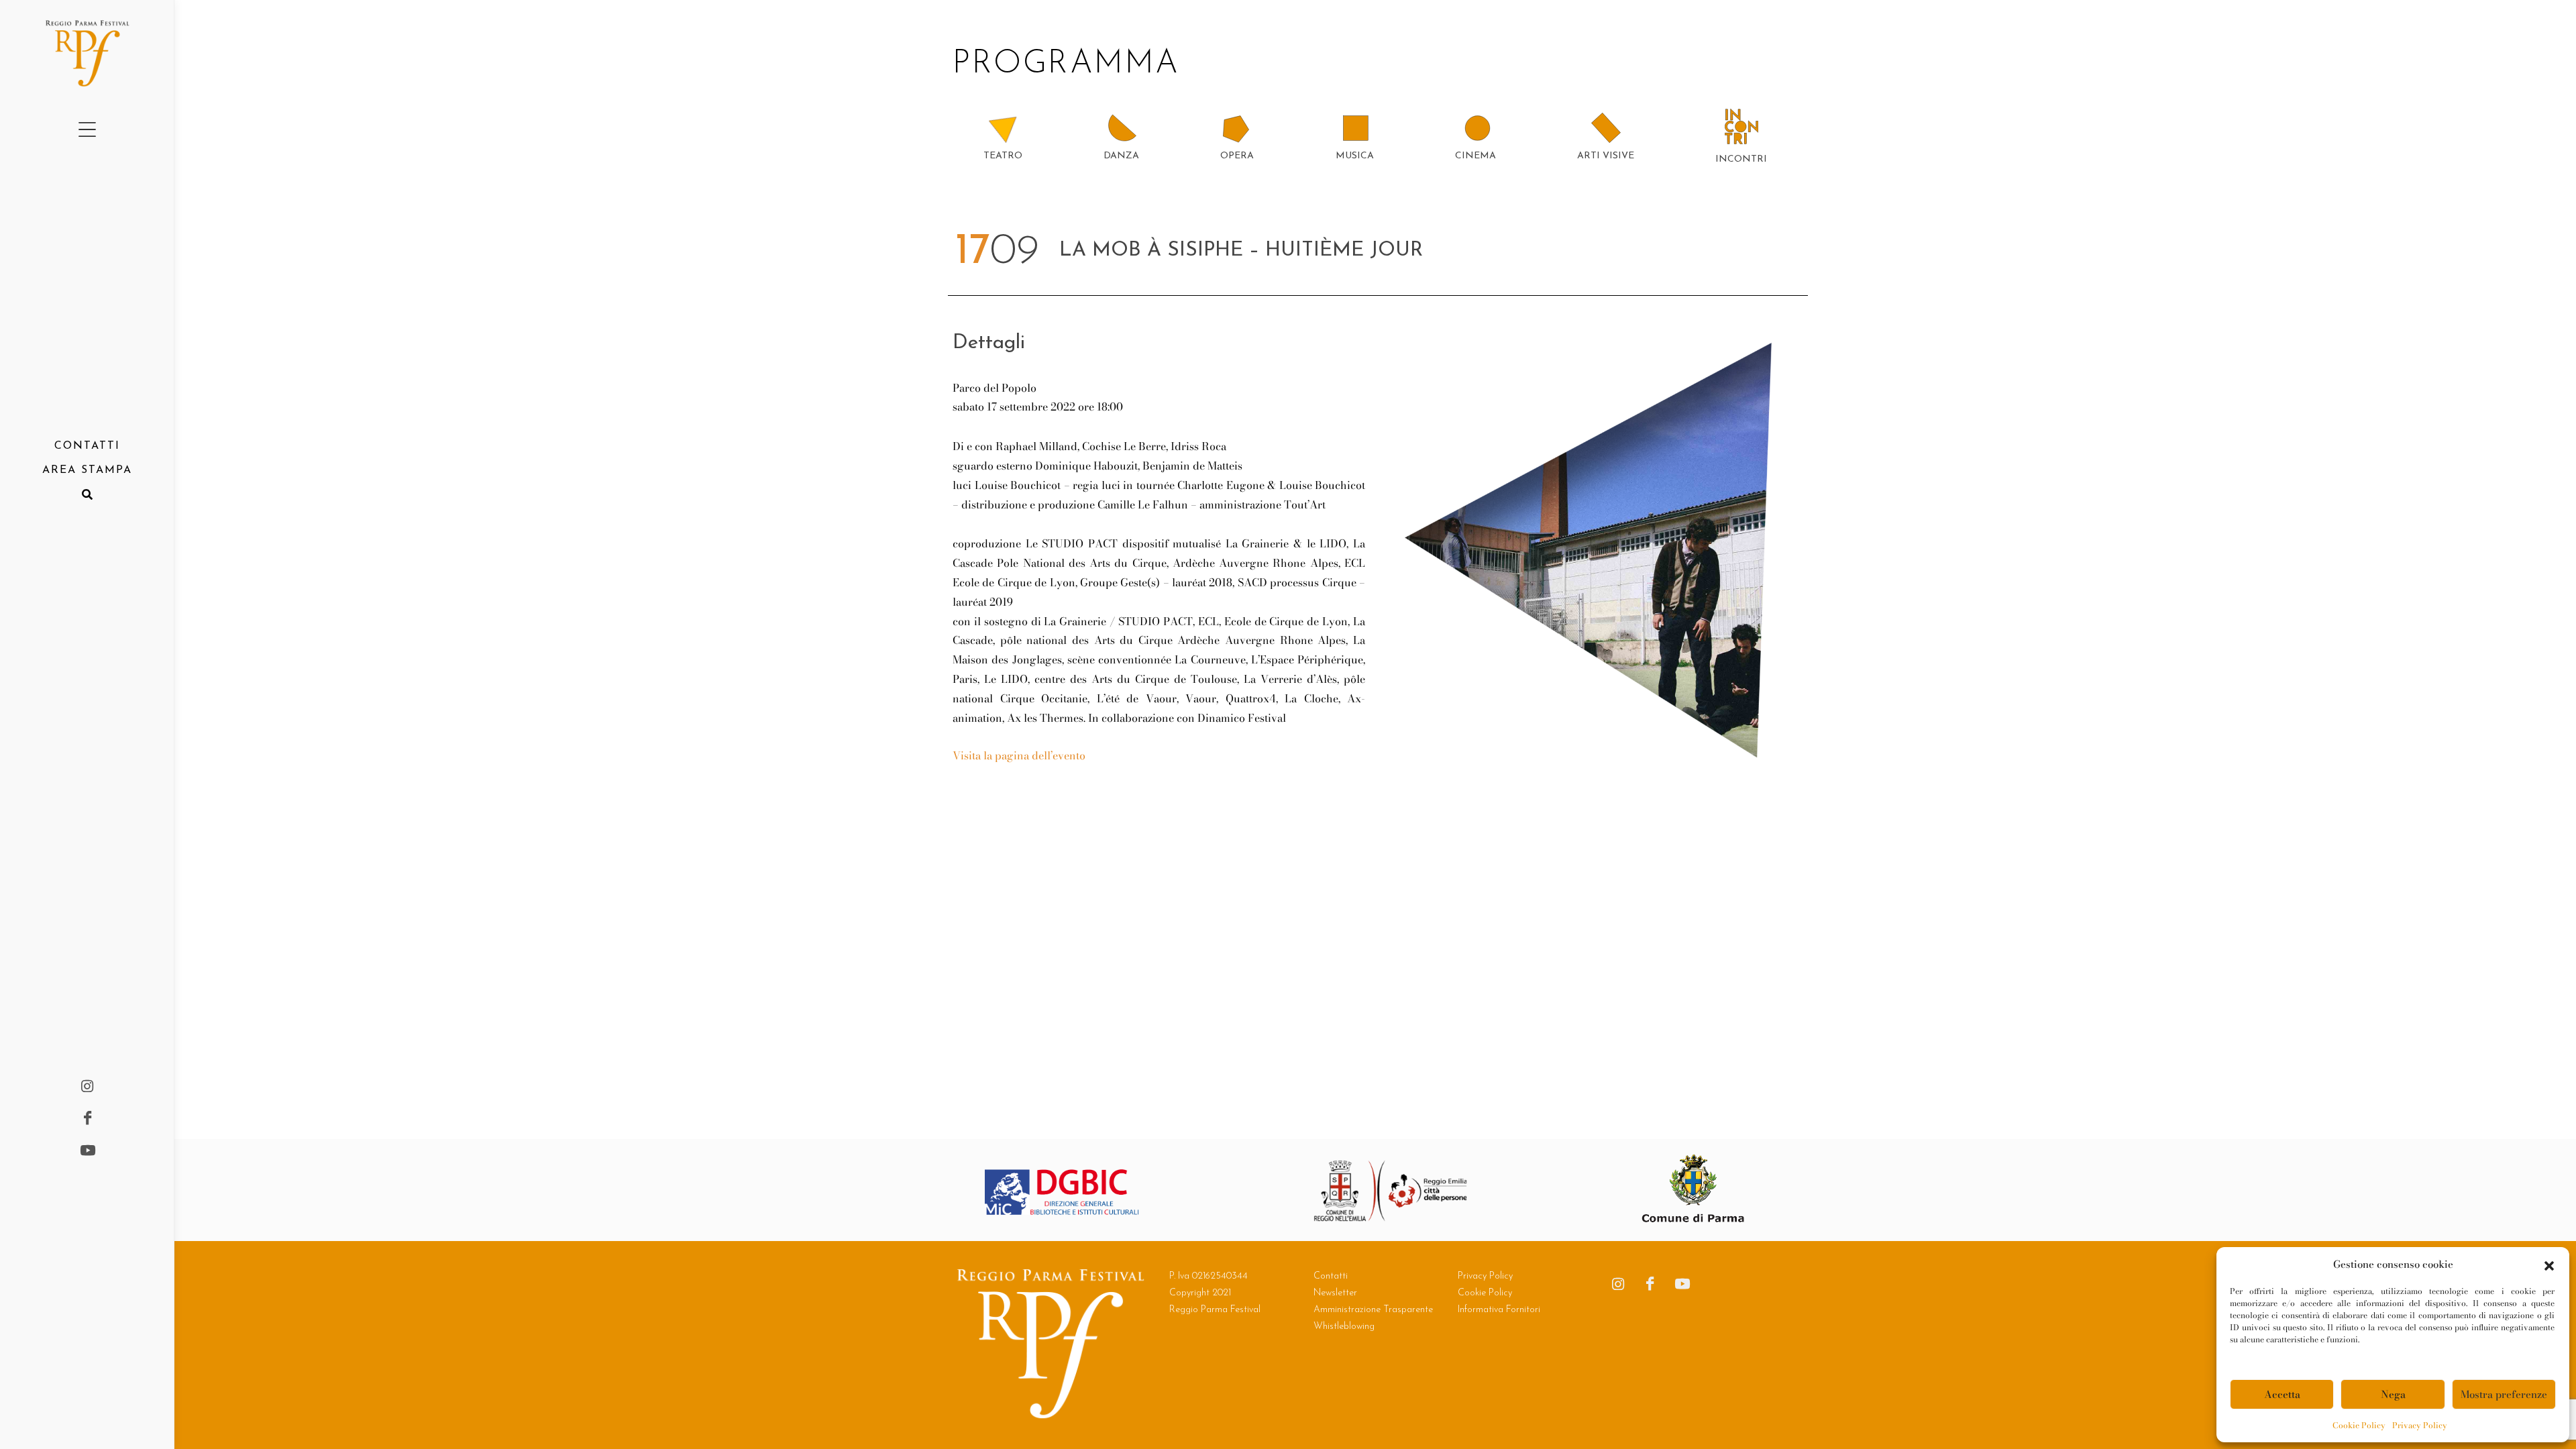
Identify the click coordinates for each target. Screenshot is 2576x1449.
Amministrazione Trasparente (1373, 1310)
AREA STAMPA (87, 470)
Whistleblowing (1344, 1327)
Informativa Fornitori (1499, 1310)
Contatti (1331, 1276)
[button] (2549, 1265)
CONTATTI (87, 446)
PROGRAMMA (1072, 64)
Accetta (2282, 1394)
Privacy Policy (2420, 1425)
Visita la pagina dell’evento (1019, 755)
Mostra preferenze (2504, 1394)
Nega (2393, 1394)
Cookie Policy (2359, 1425)
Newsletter (1335, 1293)
